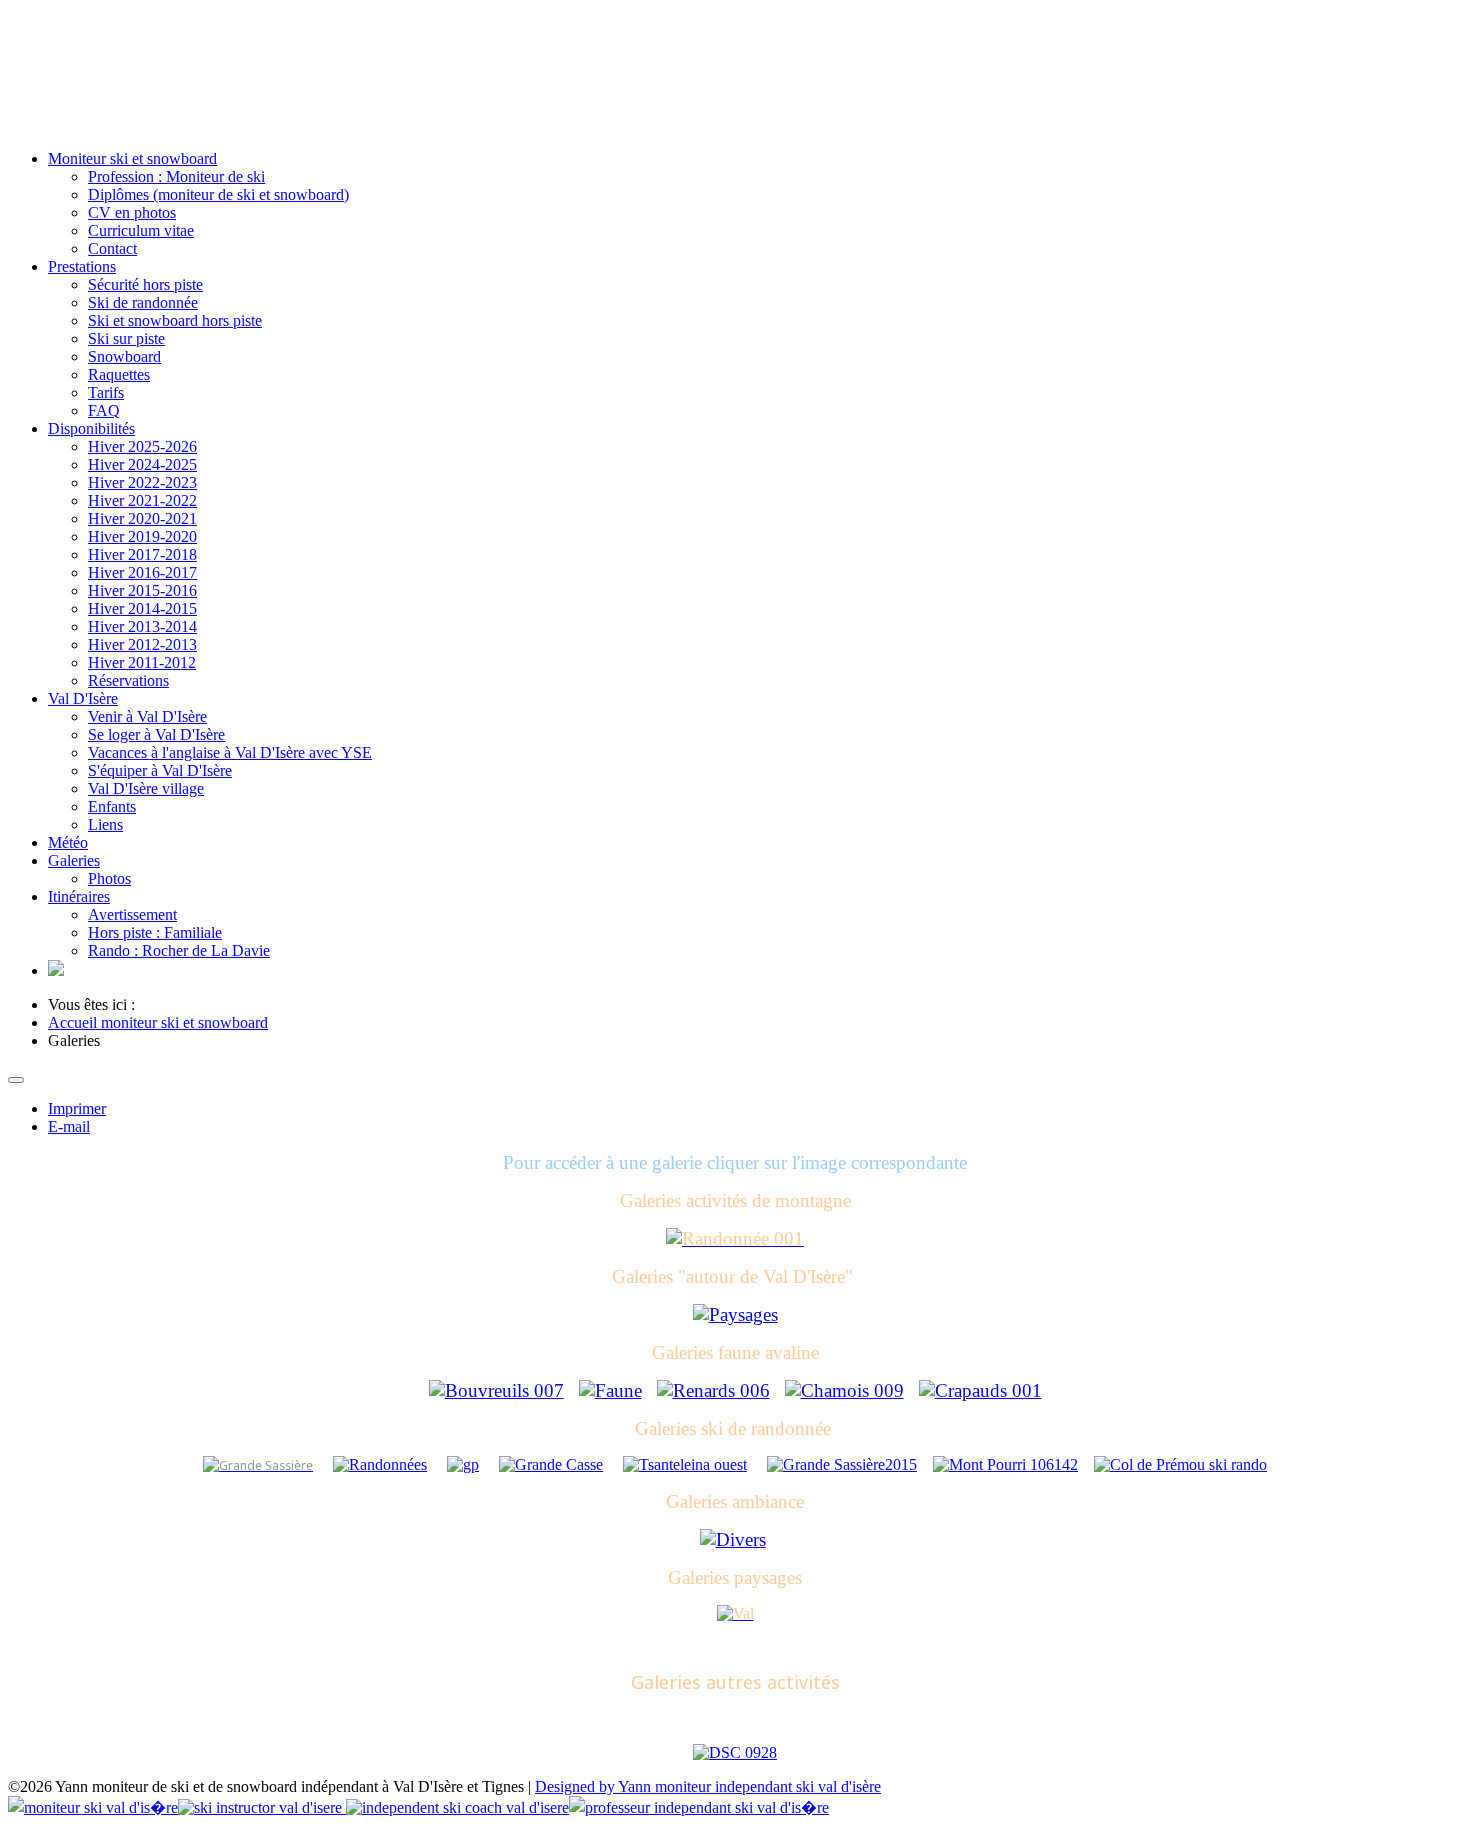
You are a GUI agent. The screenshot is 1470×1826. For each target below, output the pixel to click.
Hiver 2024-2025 (142, 464)
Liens (105, 824)
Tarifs (106, 392)
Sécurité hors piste (145, 284)
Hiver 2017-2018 (142, 554)
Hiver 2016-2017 (142, 572)
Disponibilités (91, 428)
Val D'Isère (83, 698)
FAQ (104, 410)
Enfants (112, 806)
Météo (68, 842)
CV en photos (132, 212)
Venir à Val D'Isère (147, 716)
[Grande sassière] (258, 1464)
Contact (112, 248)
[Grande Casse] (551, 1464)
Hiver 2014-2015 (142, 608)
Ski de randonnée (143, 302)
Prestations (82, 266)
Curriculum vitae (141, 230)
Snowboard (124, 356)
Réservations (128, 680)
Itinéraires (79, 896)
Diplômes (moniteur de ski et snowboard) (218, 194)
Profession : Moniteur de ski (176, 176)
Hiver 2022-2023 (142, 482)
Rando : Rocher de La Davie (179, 950)
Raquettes (119, 374)
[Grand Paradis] (463, 1464)
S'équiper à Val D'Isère (160, 770)
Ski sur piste (126, 338)
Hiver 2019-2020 (142, 536)
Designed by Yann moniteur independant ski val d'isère (708, 1786)
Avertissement (132, 914)
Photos (109, 878)
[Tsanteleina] (685, 1464)
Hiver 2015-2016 (142, 590)
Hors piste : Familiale (155, 932)
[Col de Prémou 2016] (1180, 1464)
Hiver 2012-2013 (142, 644)
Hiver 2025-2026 (142, 446)
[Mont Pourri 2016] (1005, 1464)
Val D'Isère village (146, 788)
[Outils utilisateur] (16, 1080)
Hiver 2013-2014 (142, 626)
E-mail (69, 1126)
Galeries (74, 860)
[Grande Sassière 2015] (842, 1464)
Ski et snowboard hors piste (175, 320)
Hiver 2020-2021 (142, 518)
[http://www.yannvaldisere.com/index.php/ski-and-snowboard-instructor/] (56, 970)
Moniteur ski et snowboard (132, 158)
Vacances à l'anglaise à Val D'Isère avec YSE (230, 752)
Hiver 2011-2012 (142, 662)
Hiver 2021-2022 (142, 500)
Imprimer (77, 1108)
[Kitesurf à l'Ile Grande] (735, 1752)
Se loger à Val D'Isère (156, 734)
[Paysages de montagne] (735, 1613)
